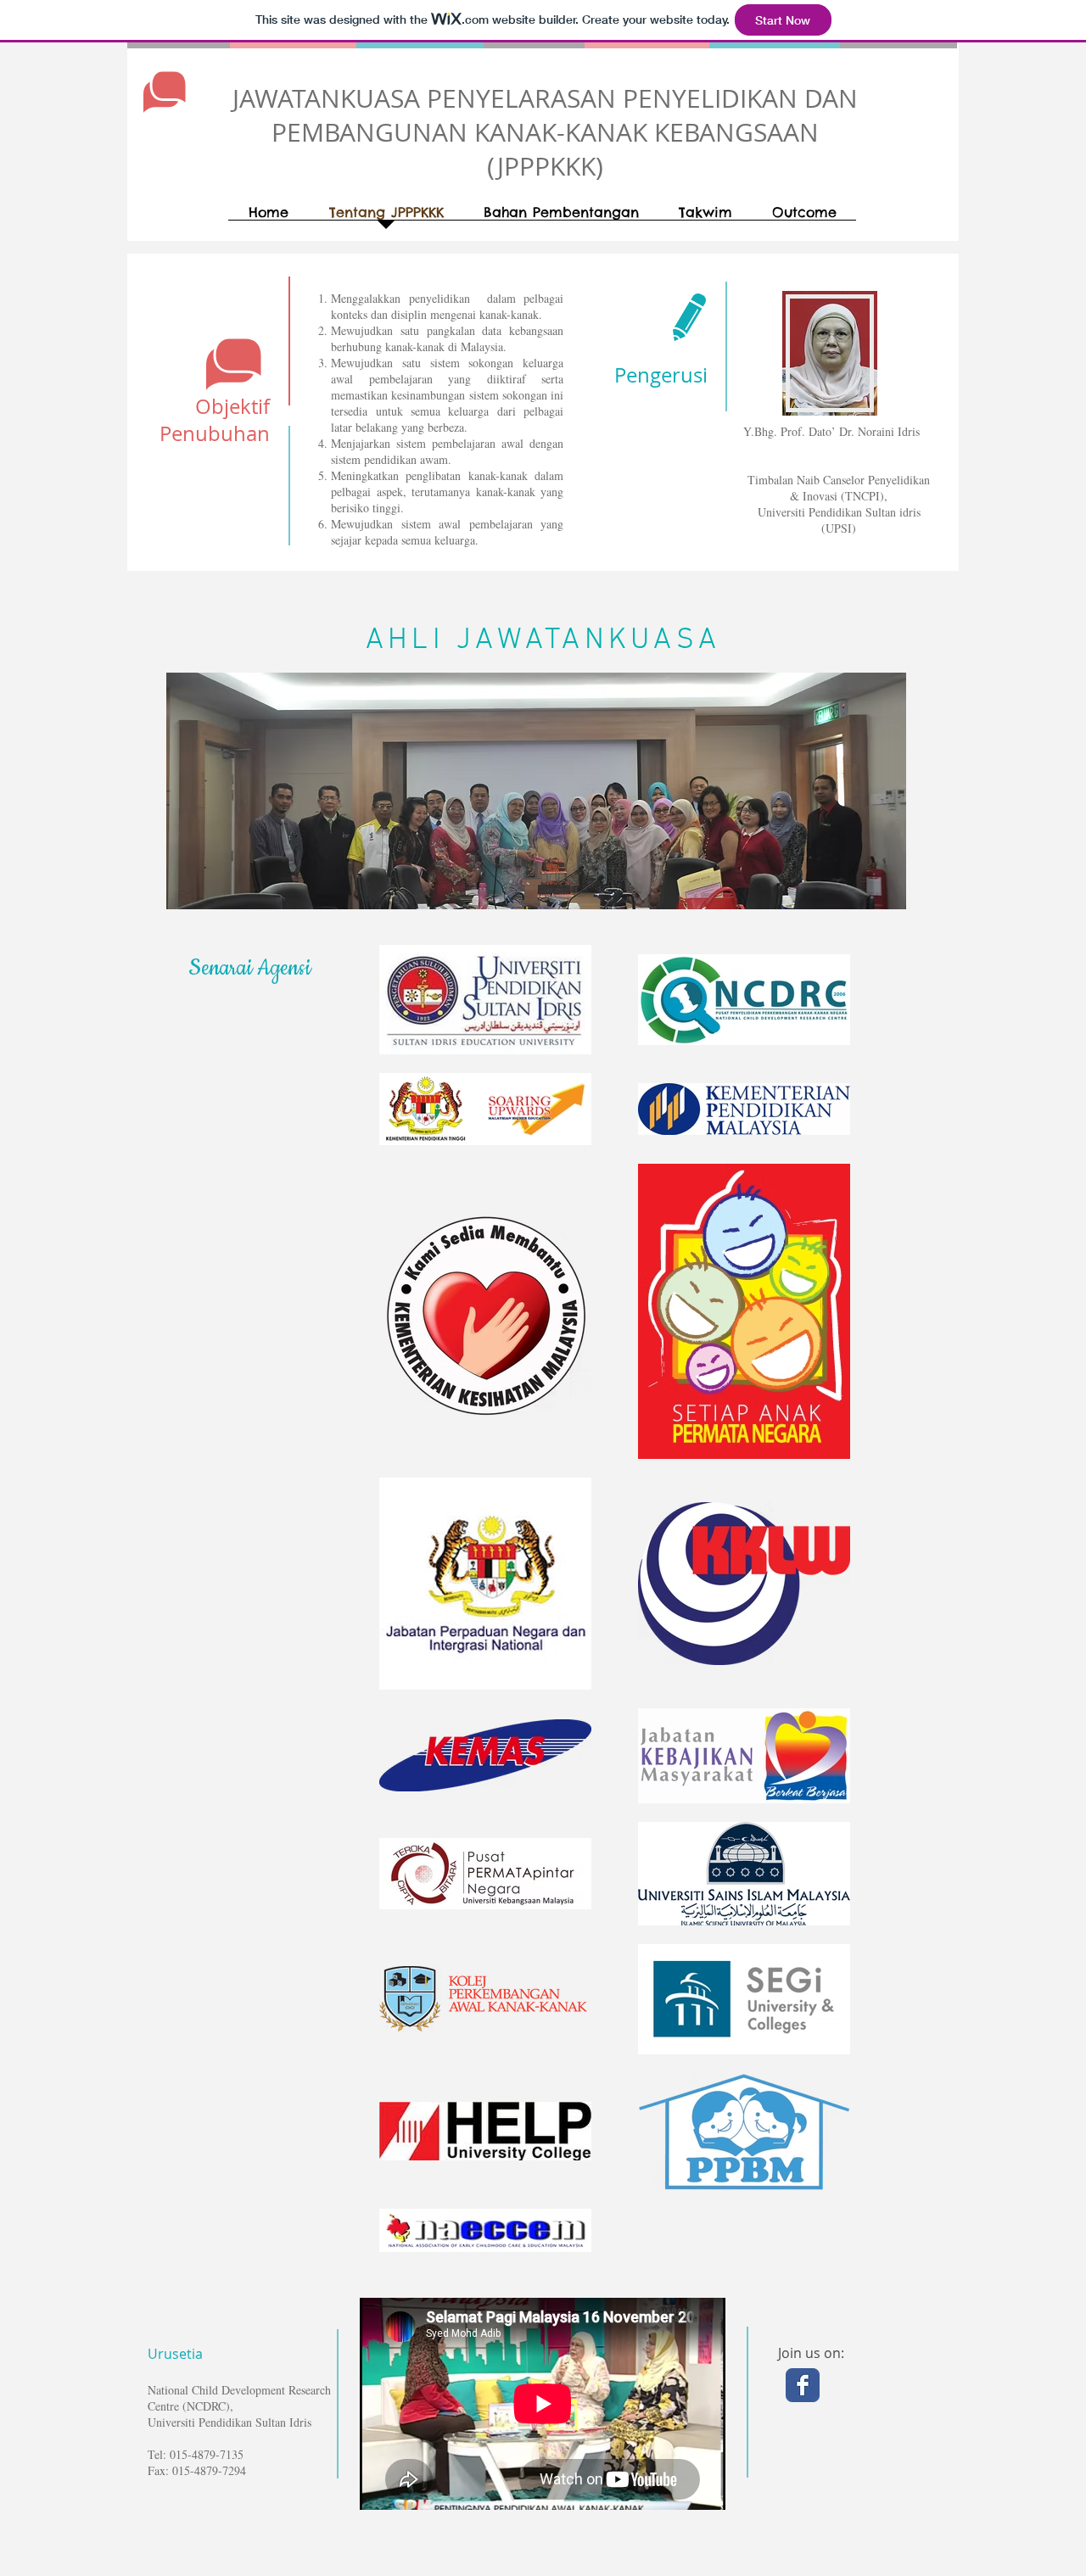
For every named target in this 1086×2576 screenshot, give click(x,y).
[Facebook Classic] (803, 2385)
